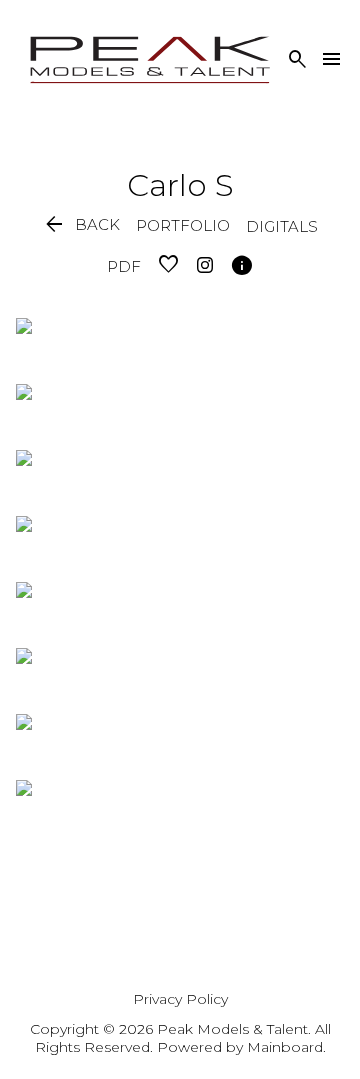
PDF (124, 266)
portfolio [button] (183, 225)
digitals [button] (282, 226)
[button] (81, 225)
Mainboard (285, 1047)
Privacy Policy (180, 999)
